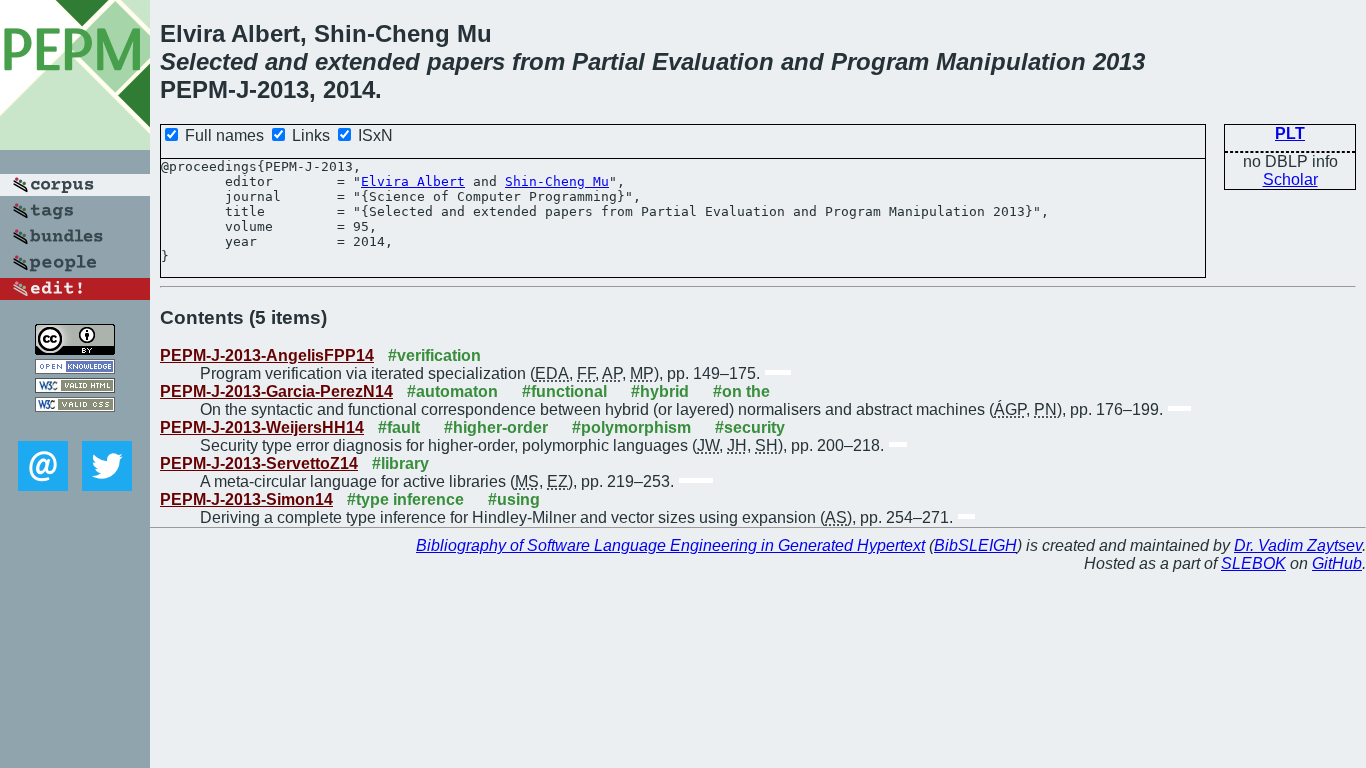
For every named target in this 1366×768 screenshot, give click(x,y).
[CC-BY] (75, 349)
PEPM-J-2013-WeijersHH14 (262, 427)
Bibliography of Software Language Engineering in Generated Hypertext (670, 545)
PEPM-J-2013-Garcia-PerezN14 (276, 391)
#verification (434, 355)
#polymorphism (631, 427)
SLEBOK (1253, 563)
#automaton (452, 391)
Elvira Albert (413, 181)
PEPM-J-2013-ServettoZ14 (259, 463)
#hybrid (660, 391)
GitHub (1337, 563)
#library (400, 463)
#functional (564, 391)
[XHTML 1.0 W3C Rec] (75, 387)
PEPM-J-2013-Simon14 (246, 499)
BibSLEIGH (975, 545)
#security (750, 427)
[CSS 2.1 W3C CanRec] (75, 426)
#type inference (405, 499)
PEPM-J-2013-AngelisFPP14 (267, 355)
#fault (399, 427)
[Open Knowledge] (75, 368)
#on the (741, 391)
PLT (1290, 133)
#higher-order (496, 427)
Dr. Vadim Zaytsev (1298, 545)
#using (514, 499)
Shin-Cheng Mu (557, 181)
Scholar (1290, 179)
